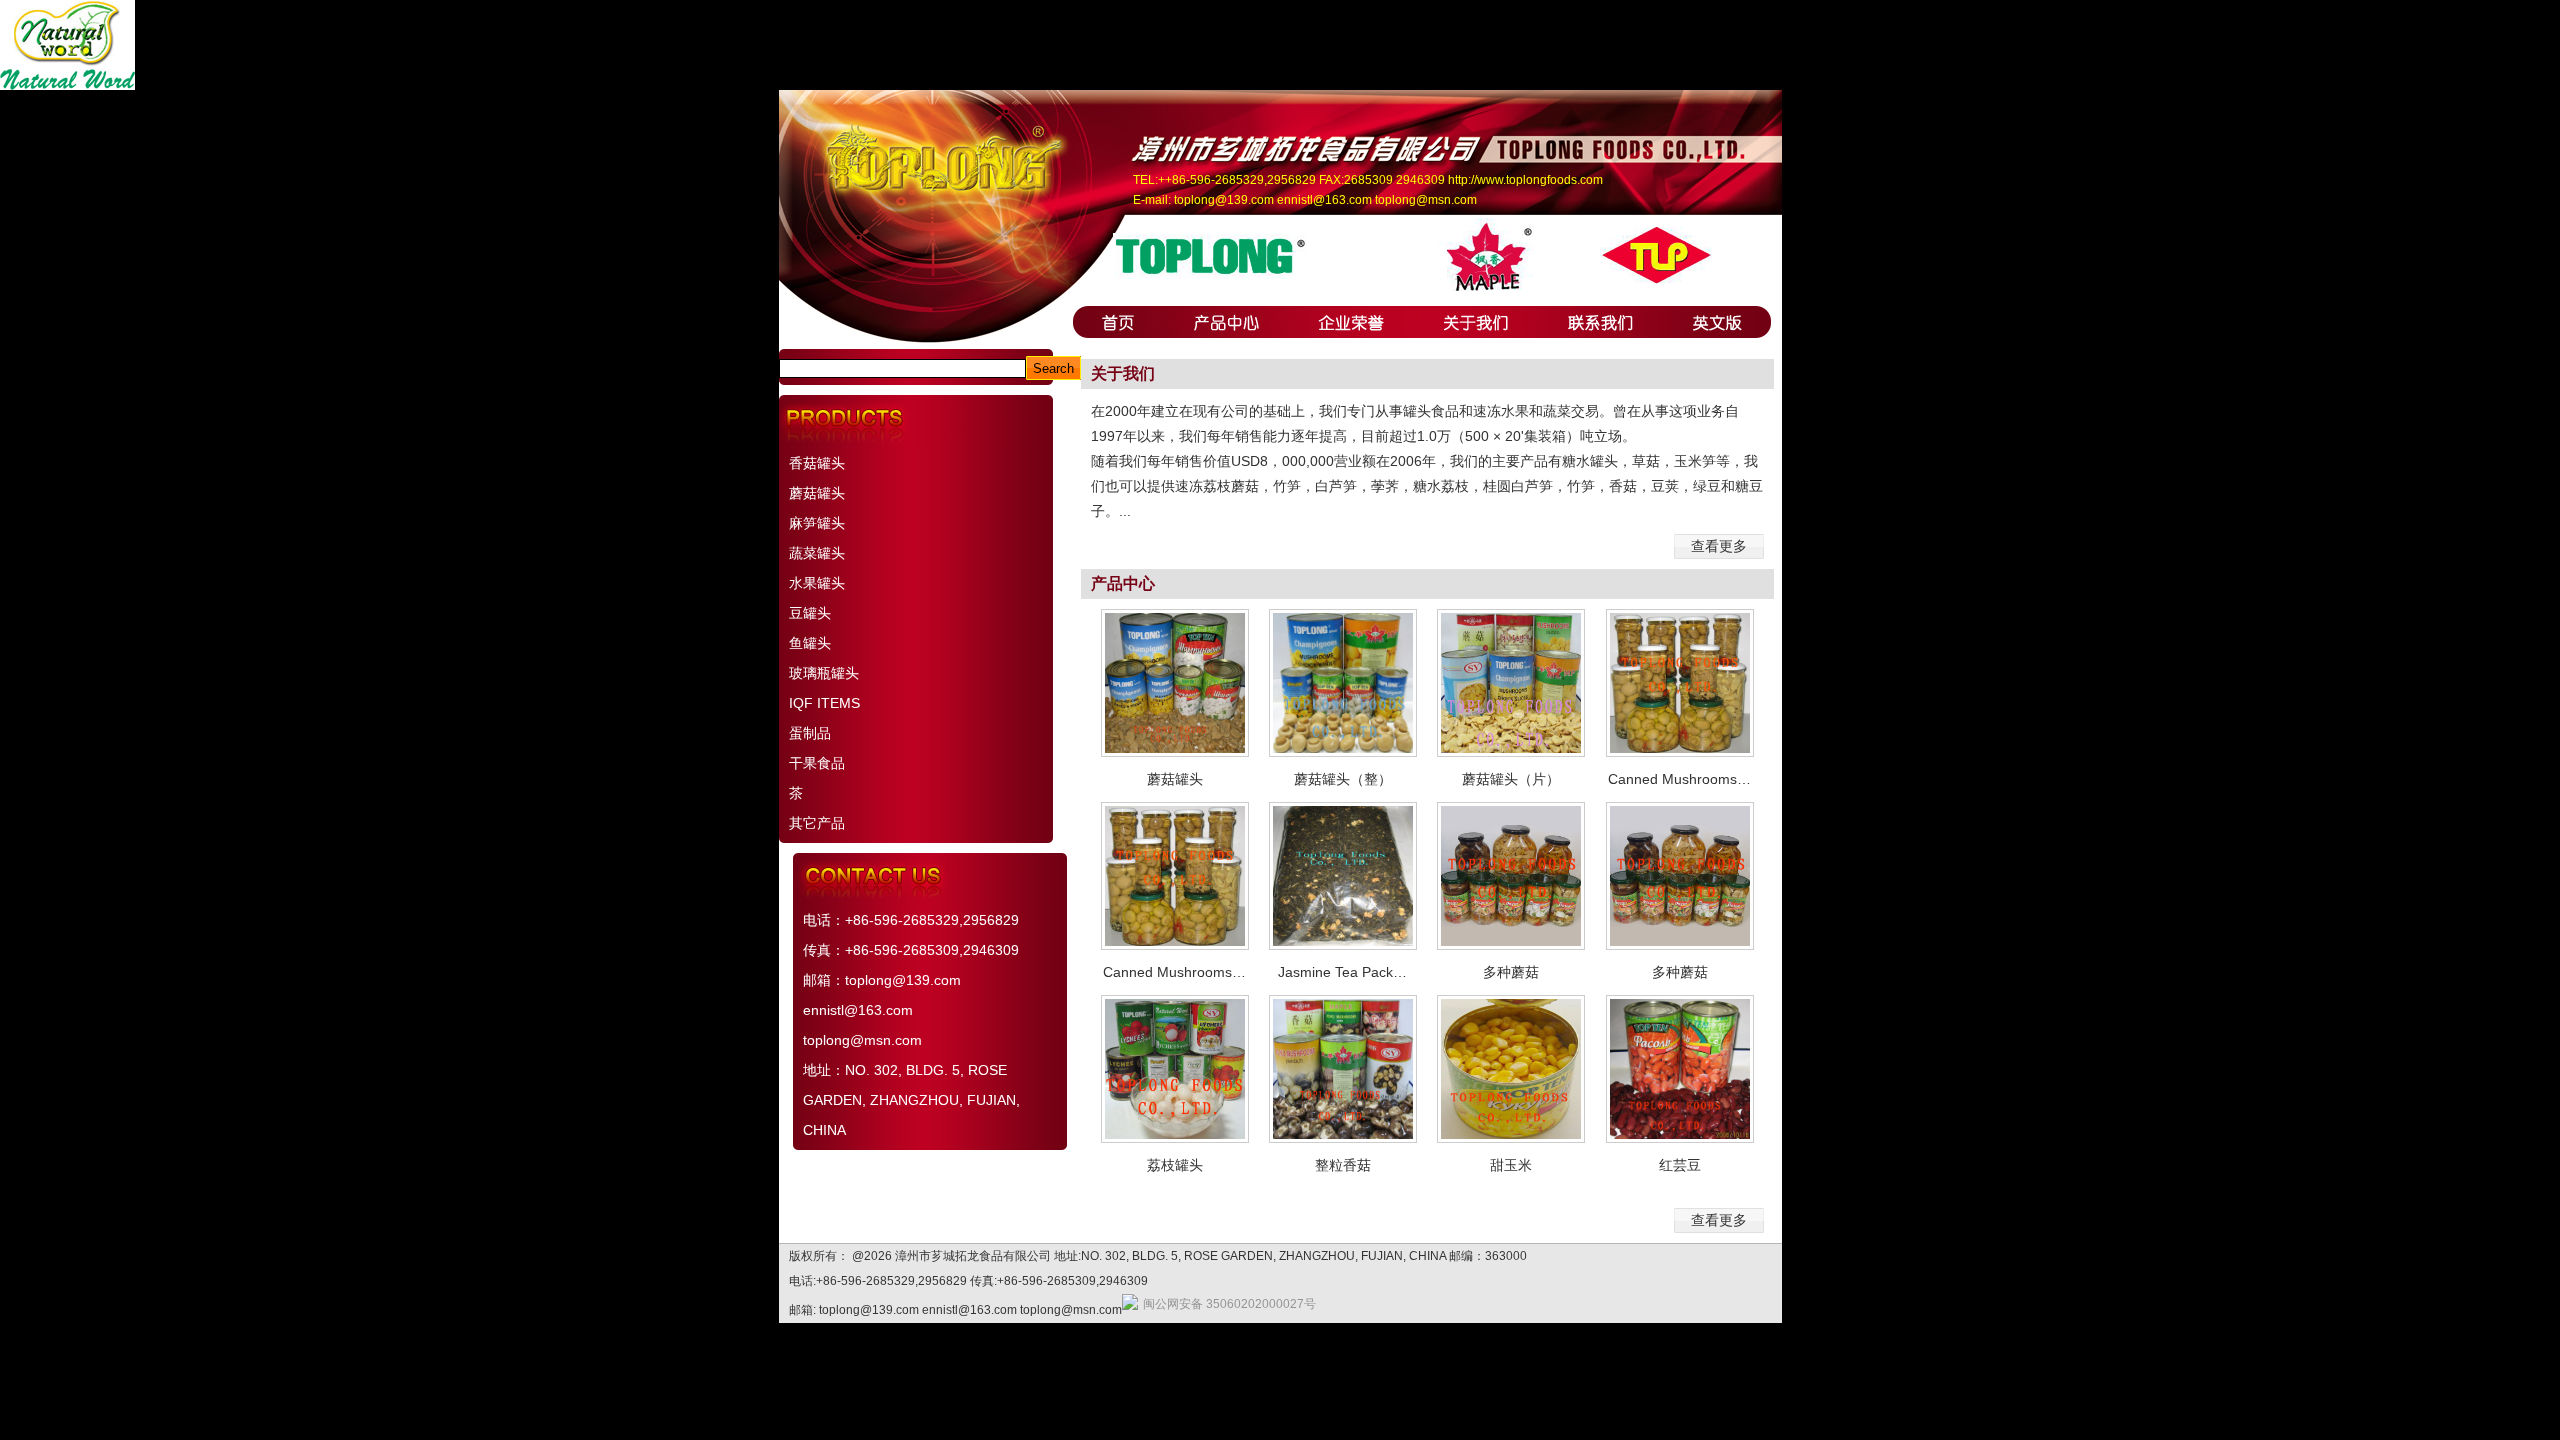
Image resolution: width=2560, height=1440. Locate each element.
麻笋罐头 (817, 523)
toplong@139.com (1224, 200)
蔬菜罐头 (817, 553)
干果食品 (817, 763)
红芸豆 (1680, 1165)
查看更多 (1719, 546)
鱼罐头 (810, 643)
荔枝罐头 (1175, 1165)
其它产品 (817, 823)
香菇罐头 (817, 463)
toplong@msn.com (1426, 200)
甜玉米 (1511, 1165)
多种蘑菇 (1511, 972)
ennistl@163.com (1324, 200)
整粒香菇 (1343, 1165)
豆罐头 (810, 613)
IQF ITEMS (824, 703)
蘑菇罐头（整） (1343, 779)
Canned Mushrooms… (1679, 779)
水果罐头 (817, 583)
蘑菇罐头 (817, 493)
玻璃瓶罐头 (824, 673)
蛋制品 (810, 733)
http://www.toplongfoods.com (1525, 180)
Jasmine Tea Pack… (1342, 972)
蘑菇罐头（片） (1511, 779)
